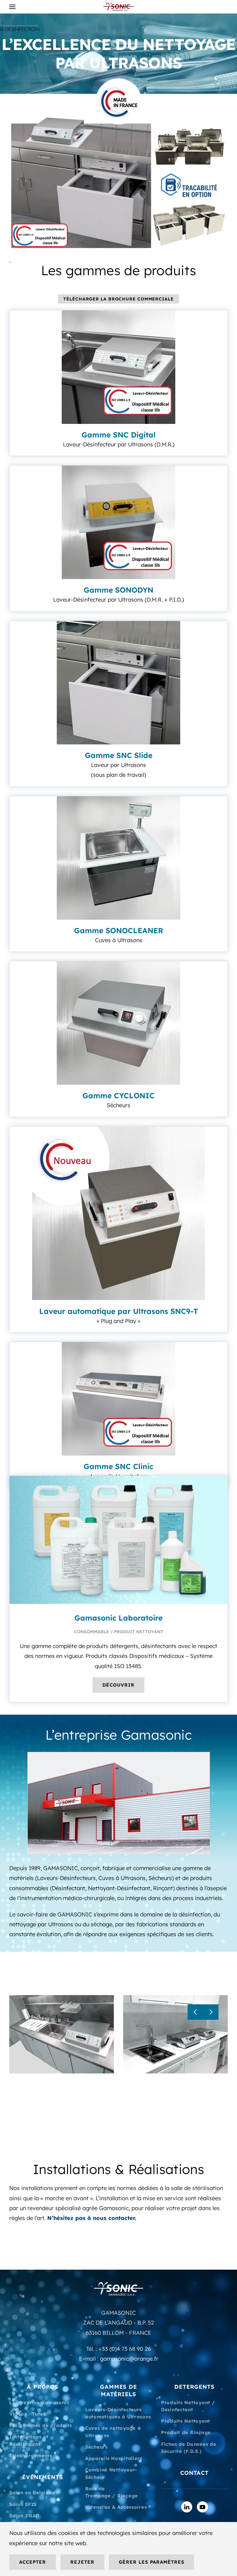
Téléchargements (31, 2456)
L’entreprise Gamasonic (39, 2402)
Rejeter (82, 2562)
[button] (12, 7)
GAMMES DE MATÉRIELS (118, 2390)
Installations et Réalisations (29, 2440)
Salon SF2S (23, 2504)
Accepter (33, 2562)
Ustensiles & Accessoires (116, 2507)
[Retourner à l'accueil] (118, 7)
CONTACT (194, 2473)
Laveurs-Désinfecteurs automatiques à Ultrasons (118, 2413)
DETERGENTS (194, 2387)
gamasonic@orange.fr (129, 2359)
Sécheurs (96, 2447)
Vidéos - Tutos (27, 2414)
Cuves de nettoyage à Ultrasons (113, 2432)
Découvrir (118, 1685)
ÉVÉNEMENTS (43, 2477)
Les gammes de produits (41, 2425)
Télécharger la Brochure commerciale (118, 299)
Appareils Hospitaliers (114, 2458)
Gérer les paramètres (152, 2562)
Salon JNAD (24, 2516)
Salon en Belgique (32, 2493)
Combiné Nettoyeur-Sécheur (111, 2473)
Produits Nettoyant (186, 2421)
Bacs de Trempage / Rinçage (112, 2492)
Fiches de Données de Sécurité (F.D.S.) (189, 2448)
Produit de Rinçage (186, 2432)
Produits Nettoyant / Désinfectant (188, 2406)
